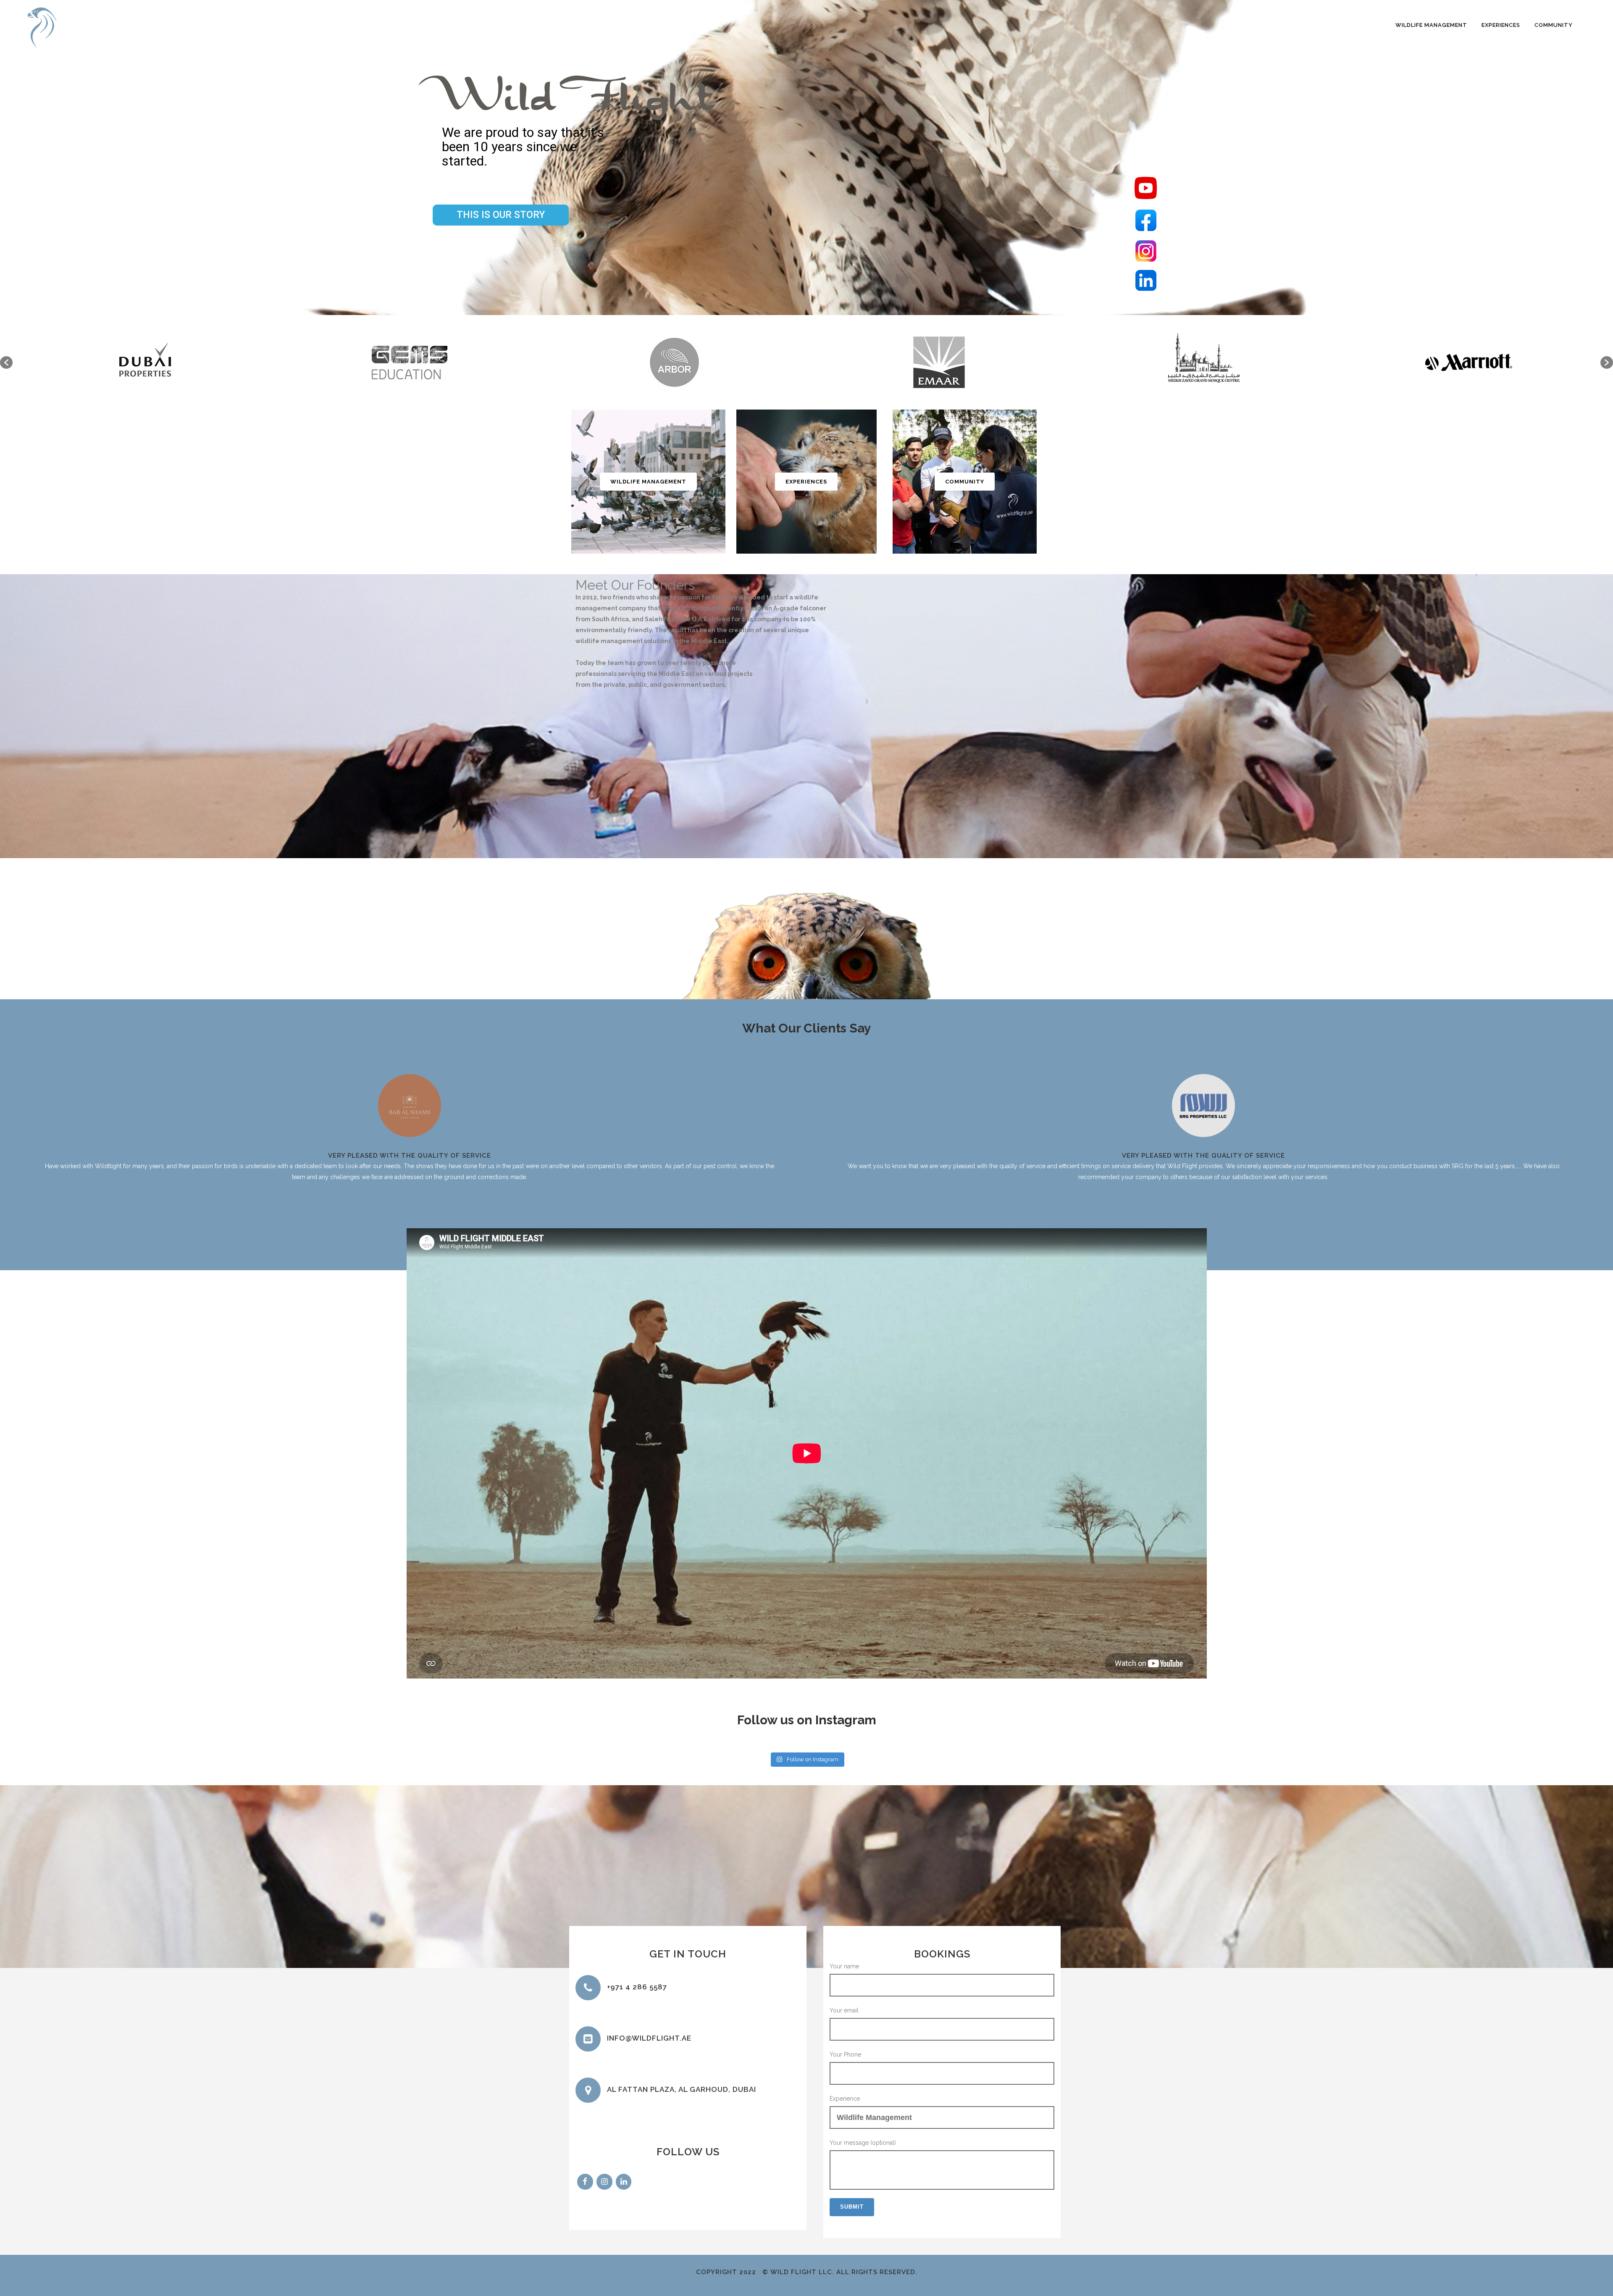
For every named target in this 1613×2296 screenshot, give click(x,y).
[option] (145, 362)
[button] (6, 363)
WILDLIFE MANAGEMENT (648, 482)
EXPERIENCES (806, 482)
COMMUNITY (965, 482)
